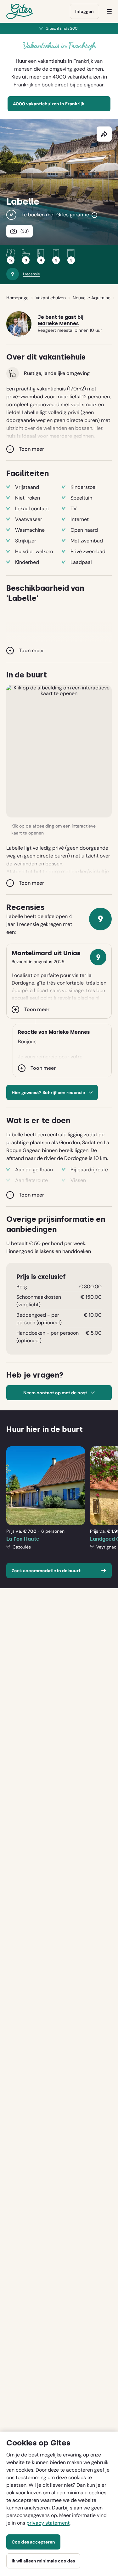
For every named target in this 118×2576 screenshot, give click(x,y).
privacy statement (48, 2523)
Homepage (17, 298)
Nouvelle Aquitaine (92, 298)
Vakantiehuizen (51, 298)
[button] (59, 751)
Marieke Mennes (58, 324)
